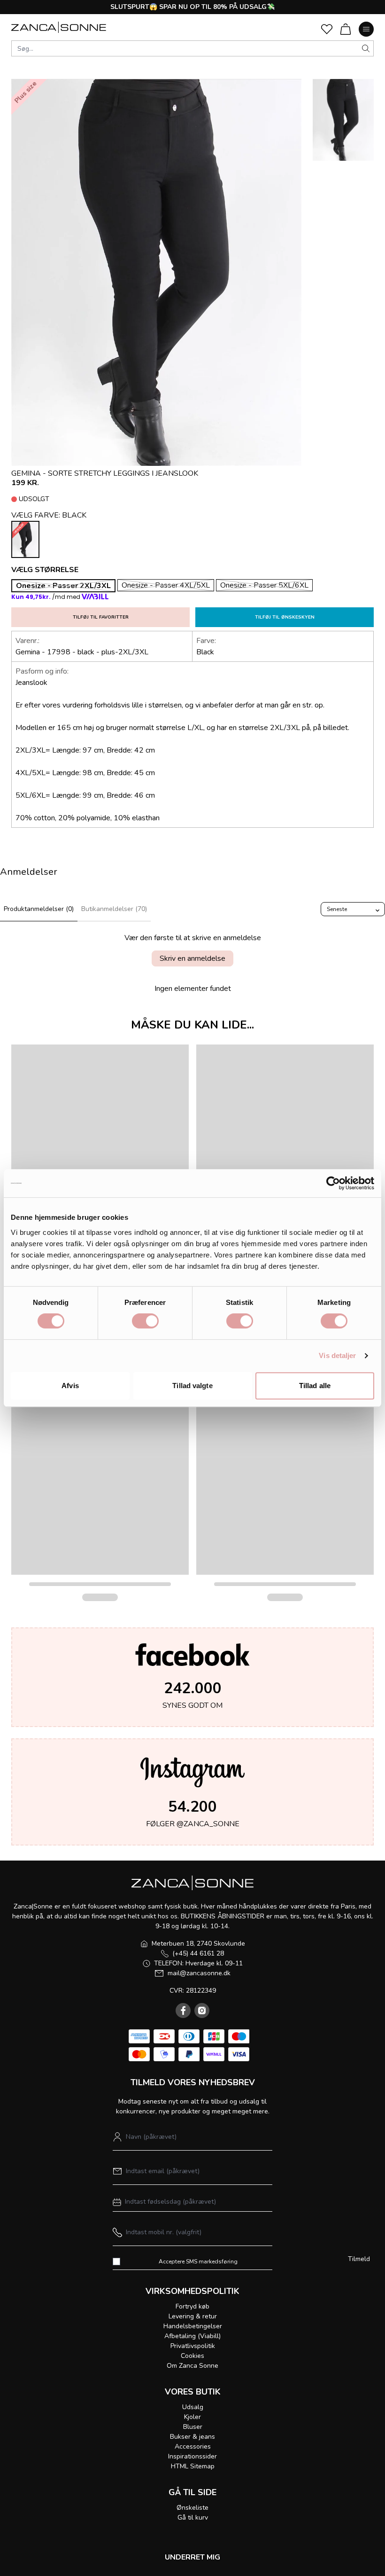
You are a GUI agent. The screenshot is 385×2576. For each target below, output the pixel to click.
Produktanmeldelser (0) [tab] (39, 909)
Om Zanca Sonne (192, 2366)
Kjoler (192, 2417)
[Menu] (366, 29)
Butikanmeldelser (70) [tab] (114, 909)
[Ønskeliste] (327, 29)
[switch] (145, 1321)
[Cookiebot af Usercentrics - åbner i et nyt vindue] (333, 1183)
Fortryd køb (192, 2306)
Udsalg (193, 2407)
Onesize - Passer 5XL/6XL (264, 585)
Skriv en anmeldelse (192, 958)
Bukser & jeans (192, 2437)
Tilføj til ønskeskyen (285, 617)
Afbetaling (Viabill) (192, 2336)
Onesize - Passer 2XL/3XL (63, 586)
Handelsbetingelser (193, 2326)
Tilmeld (359, 2259)
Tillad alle (315, 1386)
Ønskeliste (192, 2508)
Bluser (193, 2427)
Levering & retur (193, 2316)
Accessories (193, 2446)
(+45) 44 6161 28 (198, 1953)
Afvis (70, 1386)
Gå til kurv (193, 2517)
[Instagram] (202, 2011)
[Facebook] (183, 2011)
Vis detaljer (337, 1355)
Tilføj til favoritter (101, 617)
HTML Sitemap (193, 2466)
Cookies (192, 2356)
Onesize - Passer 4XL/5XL (166, 585)
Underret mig (192, 2557)
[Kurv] (346, 29)
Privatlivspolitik (193, 2346)
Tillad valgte (192, 1386)
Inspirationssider (192, 2456)
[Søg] (366, 48)
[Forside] (59, 27)
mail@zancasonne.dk (199, 1973)
